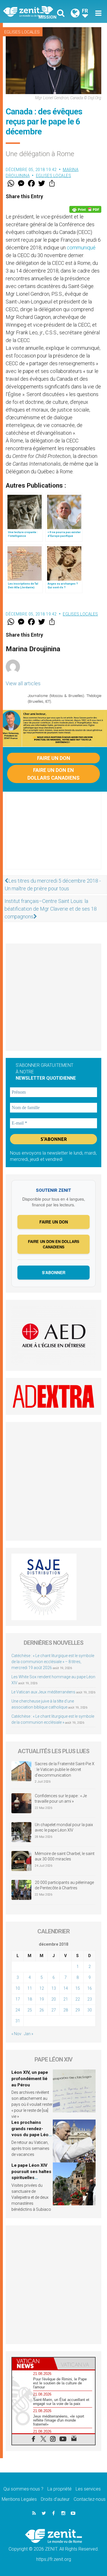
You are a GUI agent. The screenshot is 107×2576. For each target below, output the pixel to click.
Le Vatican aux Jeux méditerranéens (43, 1692)
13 (54, 1988)
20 (54, 1999)
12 (42, 1988)
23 (90, 1999)
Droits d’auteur (55, 2499)
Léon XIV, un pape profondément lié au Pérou (30, 2079)
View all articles (23, 683)
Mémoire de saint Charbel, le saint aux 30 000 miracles (65, 1856)
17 (18, 1999)
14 (66, 1988)
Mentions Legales (19, 2499)
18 (30, 1999)
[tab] (33, 2364)
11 (30, 1988)
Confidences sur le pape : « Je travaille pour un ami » (61, 1799)
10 (18, 1988)
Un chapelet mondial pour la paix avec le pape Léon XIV (64, 1828)
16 (90, 1988)
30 (90, 2010)
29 (78, 2010)
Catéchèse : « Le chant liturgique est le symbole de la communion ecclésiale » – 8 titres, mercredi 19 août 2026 (53, 1662)
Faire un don (54, 758)
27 (54, 2010)
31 (18, 2021)
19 (42, 1999)
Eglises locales (22, 32)
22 (78, 1999)
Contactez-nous (90, 2499)
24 (18, 2010)
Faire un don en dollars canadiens (53, 774)
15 (78, 1988)
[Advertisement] (53, 836)
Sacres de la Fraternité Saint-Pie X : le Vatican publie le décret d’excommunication (65, 1769)
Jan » (29, 2034)
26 (42, 2010)
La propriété (59, 2489)
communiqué (81, 248)
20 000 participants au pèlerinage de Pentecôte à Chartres (64, 1885)
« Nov (16, 2034)
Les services (88, 2489)
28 (66, 2010)
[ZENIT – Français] (30, 12)
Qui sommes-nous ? (23, 2489)
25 (30, 2010)
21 (66, 1999)
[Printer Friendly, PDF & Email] (85, 209)
